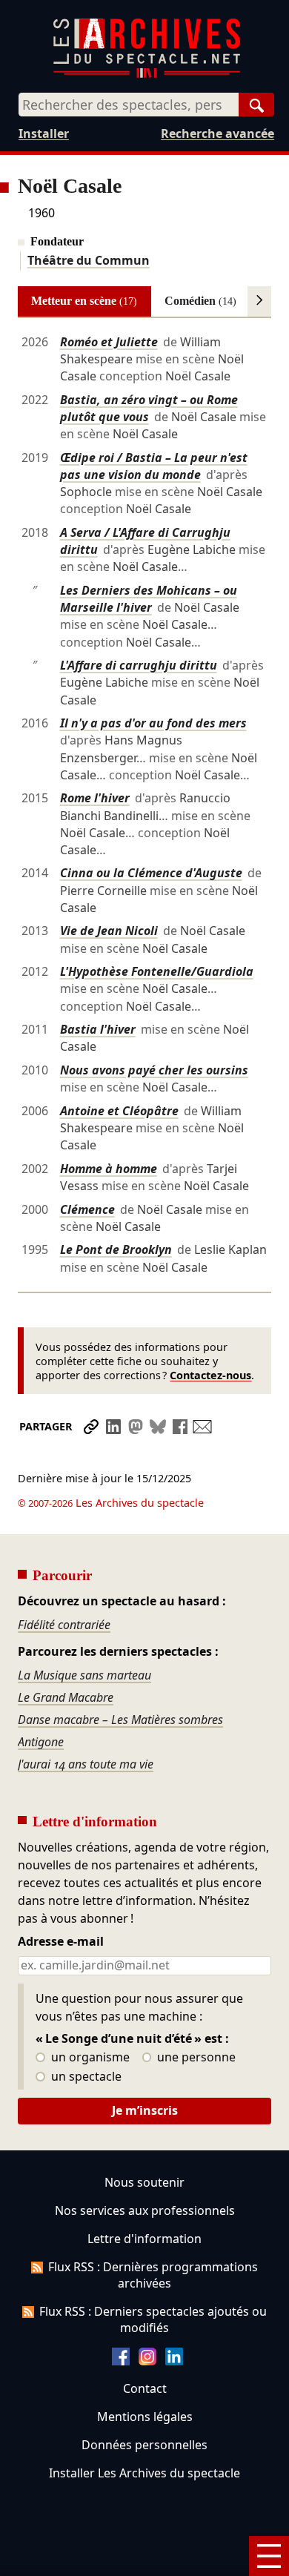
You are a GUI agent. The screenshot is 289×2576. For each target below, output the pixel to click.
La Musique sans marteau (84, 1675)
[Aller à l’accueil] (147, 75)
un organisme (89, 2058)
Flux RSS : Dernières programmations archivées (153, 2275)
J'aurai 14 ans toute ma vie (86, 1764)
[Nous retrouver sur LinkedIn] (174, 2361)
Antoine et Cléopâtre (119, 1111)
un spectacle (85, 2077)
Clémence (87, 1209)
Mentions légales (145, 2417)
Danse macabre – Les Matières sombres (120, 1720)
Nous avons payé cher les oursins (154, 1070)
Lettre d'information (144, 2239)
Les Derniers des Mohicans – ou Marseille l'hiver (149, 599)
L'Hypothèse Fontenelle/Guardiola (157, 971)
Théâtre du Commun (89, 260)
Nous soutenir (144, 2182)
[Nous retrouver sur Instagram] (147, 2361)
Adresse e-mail (61, 1942)
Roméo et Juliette (109, 342)
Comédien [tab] (200, 301)
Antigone (41, 1742)
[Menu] (269, 2556)
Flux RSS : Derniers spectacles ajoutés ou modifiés (153, 2319)
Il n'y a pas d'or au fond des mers (153, 723)
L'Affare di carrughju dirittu (139, 665)
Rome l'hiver (95, 798)
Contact (145, 2388)
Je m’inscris (145, 2110)
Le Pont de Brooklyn (116, 1249)
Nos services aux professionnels (145, 2210)
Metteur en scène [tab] (84, 301)
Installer (44, 133)
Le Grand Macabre (66, 1697)
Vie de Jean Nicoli (109, 931)
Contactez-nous (210, 1375)
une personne (195, 2058)
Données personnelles (144, 2445)
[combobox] (129, 105)
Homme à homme (109, 1169)
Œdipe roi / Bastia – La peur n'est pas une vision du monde (154, 466)
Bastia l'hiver (98, 1029)
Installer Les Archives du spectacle (144, 2473)
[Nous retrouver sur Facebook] (121, 2361)
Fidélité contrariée (64, 1625)
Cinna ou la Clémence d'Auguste (151, 873)
